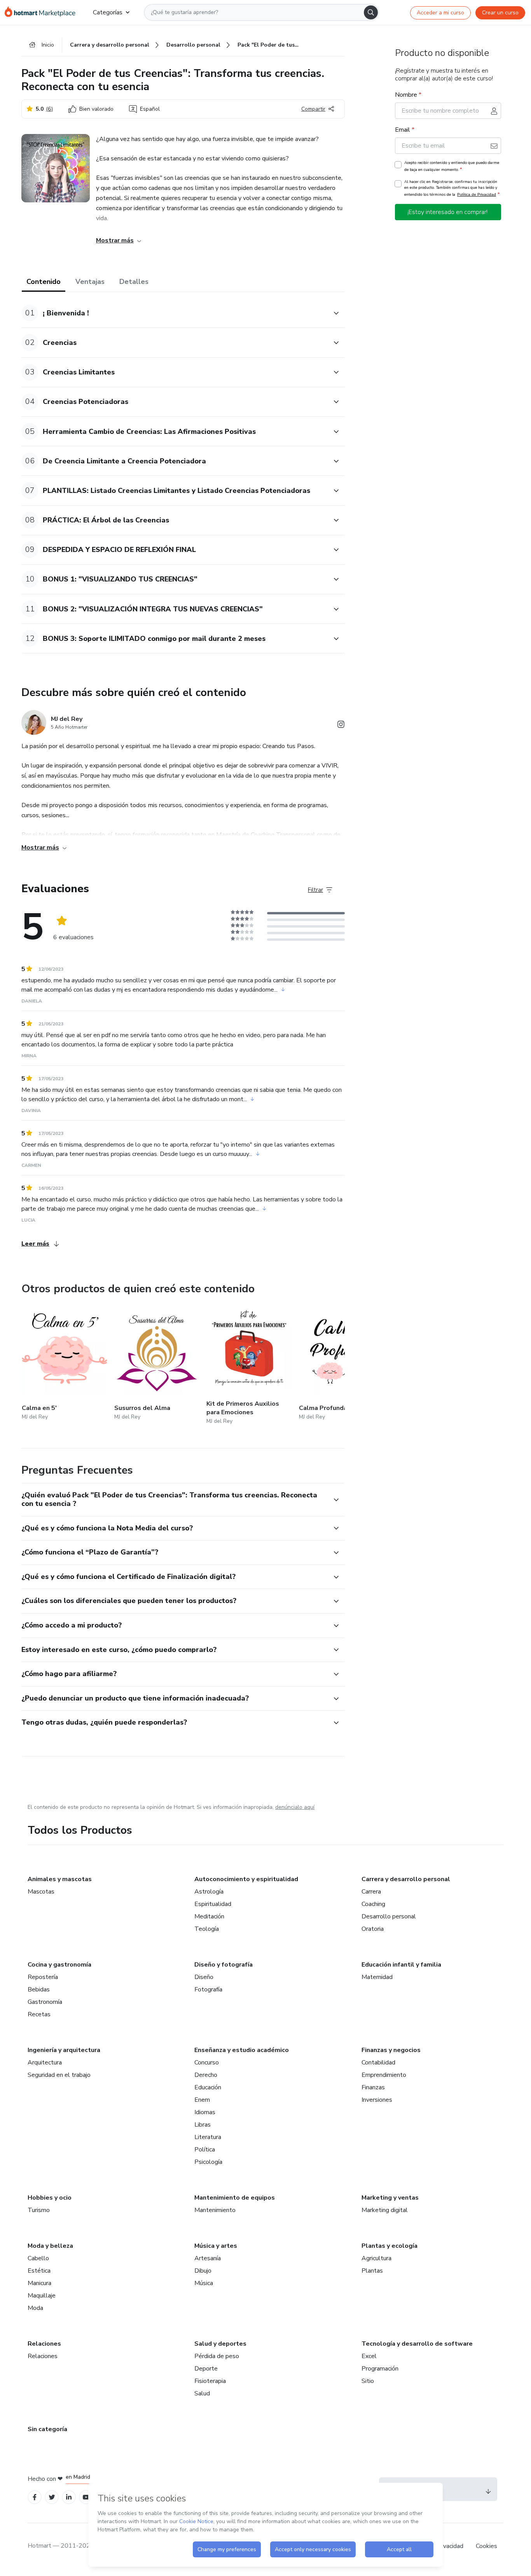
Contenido (44, 282)
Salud (202, 2393)
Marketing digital (385, 2210)
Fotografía (208, 1989)
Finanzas (373, 2087)
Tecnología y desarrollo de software (417, 2344)
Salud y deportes (220, 2344)
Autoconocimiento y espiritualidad (246, 1879)
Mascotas (41, 1892)
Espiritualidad (213, 1904)
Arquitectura (45, 2063)
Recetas (39, 2014)
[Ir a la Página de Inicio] (43, 12)
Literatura (208, 2137)
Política (205, 2150)
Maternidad (377, 1977)
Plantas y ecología (390, 2246)
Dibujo (203, 2271)
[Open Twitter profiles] (52, 2497)
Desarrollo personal (389, 1916)
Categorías (108, 12)
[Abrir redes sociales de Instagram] (341, 726)
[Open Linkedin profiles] (69, 2497)
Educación (208, 2087)
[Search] (371, 12)
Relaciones (44, 2344)
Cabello (38, 2258)
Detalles (134, 282)
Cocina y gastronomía (59, 1965)
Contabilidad (378, 2063)
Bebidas (39, 1989)
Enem (202, 2100)
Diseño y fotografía (224, 1965)
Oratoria (373, 1929)
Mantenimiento (215, 2210)
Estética (39, 2271)
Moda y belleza (50, 2246)
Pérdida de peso (217, 2356)
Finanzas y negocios (391, 2050)
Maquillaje (42, 2296)
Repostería (43, 1977)
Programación (380, 2369)
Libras (203, 2125)
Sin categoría (47, 2429)
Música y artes (216, 2246)
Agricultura (376, 2258)
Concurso (207, 2063)
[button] (175, 313)
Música (204, 2283)
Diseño (204, 1977)
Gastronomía (45, 2002)
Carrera (371, 1892)
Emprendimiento (384, 2075)
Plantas (372, 2271)
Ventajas (90, 282)
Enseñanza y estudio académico (242, 2050)
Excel (369, 2356)
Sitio (368, 2381)
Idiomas (205, 2112)
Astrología (209, 1892)
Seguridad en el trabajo (59, 2075)
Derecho (206, 2075)
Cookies (486, 2546)
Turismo (39, 2210)
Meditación (209, 1916)
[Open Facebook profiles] (35, 2497)
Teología (207, 1929)
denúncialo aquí (295, 1807)
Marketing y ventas (390, 2198)
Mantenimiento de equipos (235, 2198)
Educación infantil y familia (401, 1965)
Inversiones (377, 2100)
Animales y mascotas (60, 1879)
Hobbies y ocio (50, 2198)
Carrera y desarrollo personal (406, 1879)
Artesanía (208, 2258)
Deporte (206, 2369)
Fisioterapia (210, 2381)
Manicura (39, 2283)
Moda (35, 2308)
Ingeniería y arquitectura (64, 2050)
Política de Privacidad (477, 194)
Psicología (208, 2162)
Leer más (35, 1244)
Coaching (373, 1904)
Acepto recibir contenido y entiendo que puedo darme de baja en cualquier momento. (452, 166)
